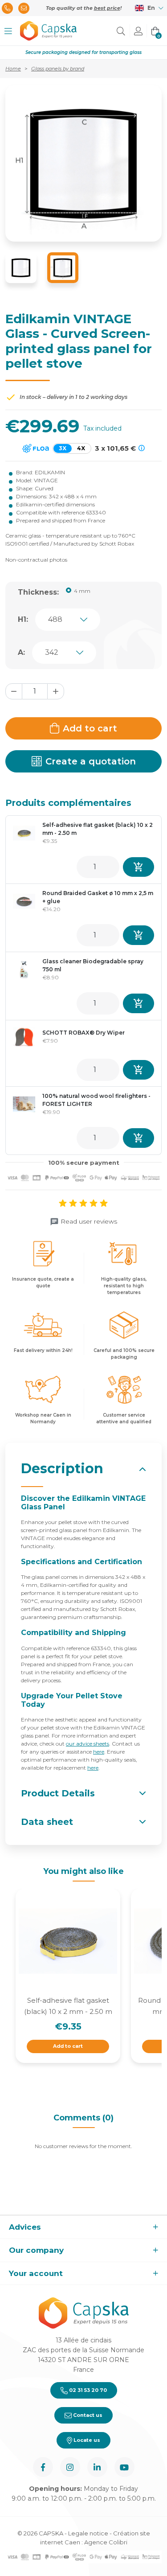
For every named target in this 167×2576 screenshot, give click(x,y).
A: (21, 652)
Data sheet (47, 1822)
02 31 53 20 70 (87, 2390)
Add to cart (90, 728)
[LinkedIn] (97, 2467)
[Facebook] (43, 2467)
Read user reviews (89, 1221)
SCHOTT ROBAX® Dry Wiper (83, 1033)
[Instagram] (70, 2467)
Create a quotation (91, 761)
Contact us (87, 2415)
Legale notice (88, 2533)
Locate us (86, 2440)
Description (62, 1469)
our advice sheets (88, 1744)
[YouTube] (124, 2467)
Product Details (58, 1793)
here (99, 1752)
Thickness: (38, 592)
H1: (23, 619)
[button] (8, 31)
